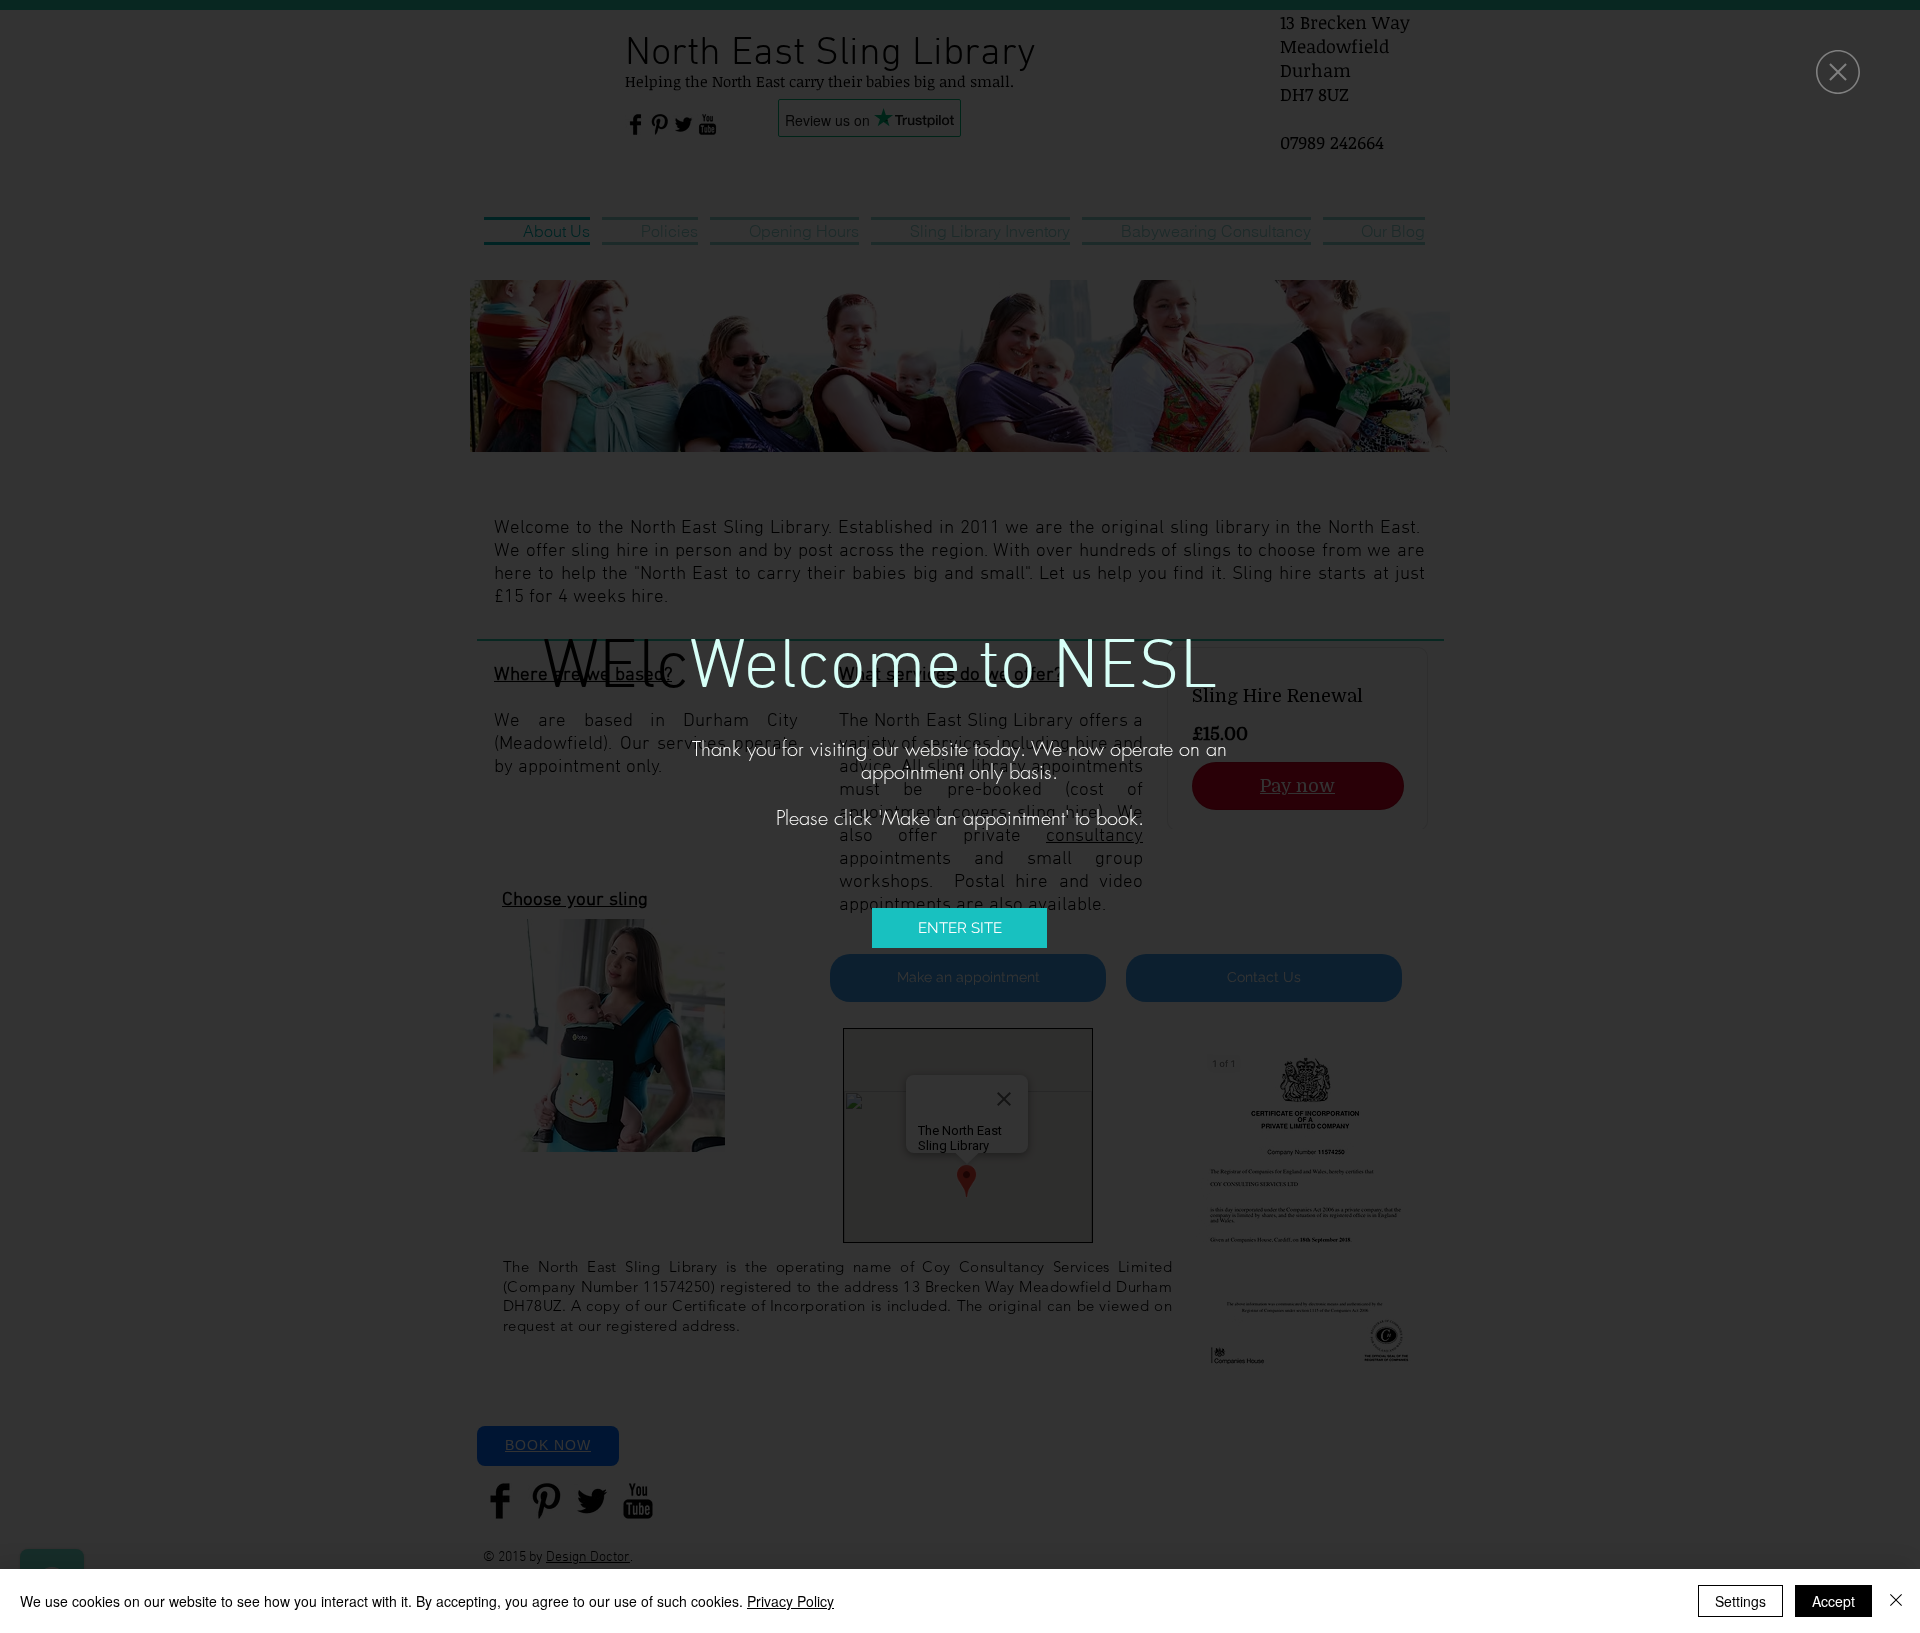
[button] (1838, 72)
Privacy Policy (790, 1601)
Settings (1740, 1601)
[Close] (1896, 1601)
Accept (1833, 1601)
